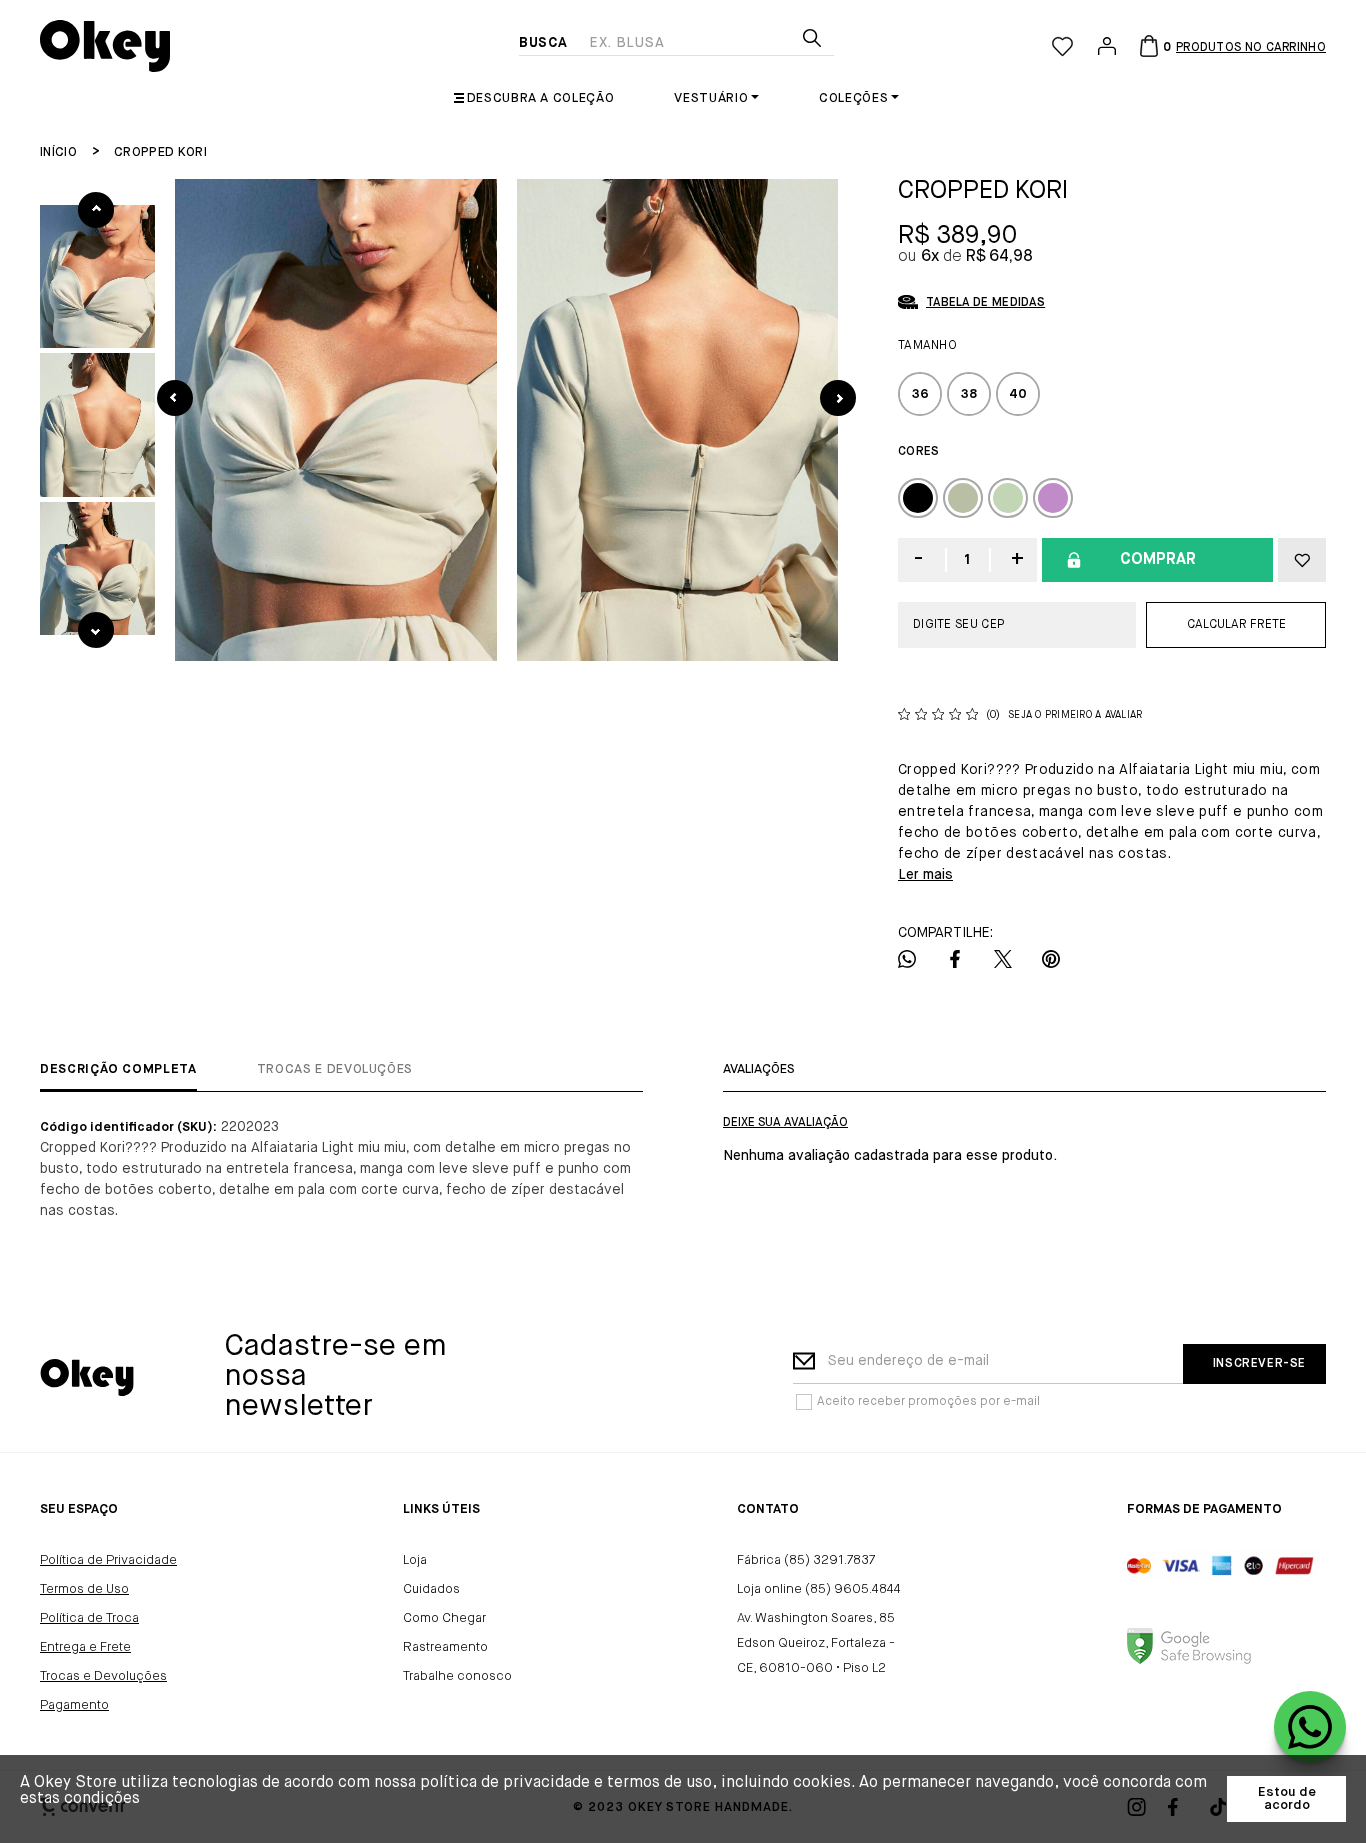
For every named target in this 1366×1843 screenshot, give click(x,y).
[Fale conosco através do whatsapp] (1310, 1727)
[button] (97, 276)
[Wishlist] (1062, 46)
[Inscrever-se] (1254, 1364)
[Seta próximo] (838, 398)
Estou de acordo (1287, 1799)
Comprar (1158, 560)
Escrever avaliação (785, 1123)
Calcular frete (1236, 625)
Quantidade (968, 560)
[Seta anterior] (175, 398)
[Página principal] (279, 46)
